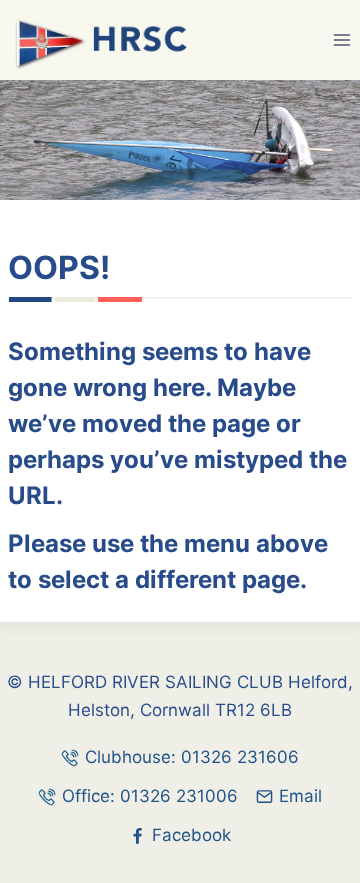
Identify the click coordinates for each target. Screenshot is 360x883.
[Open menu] (341, 39)
